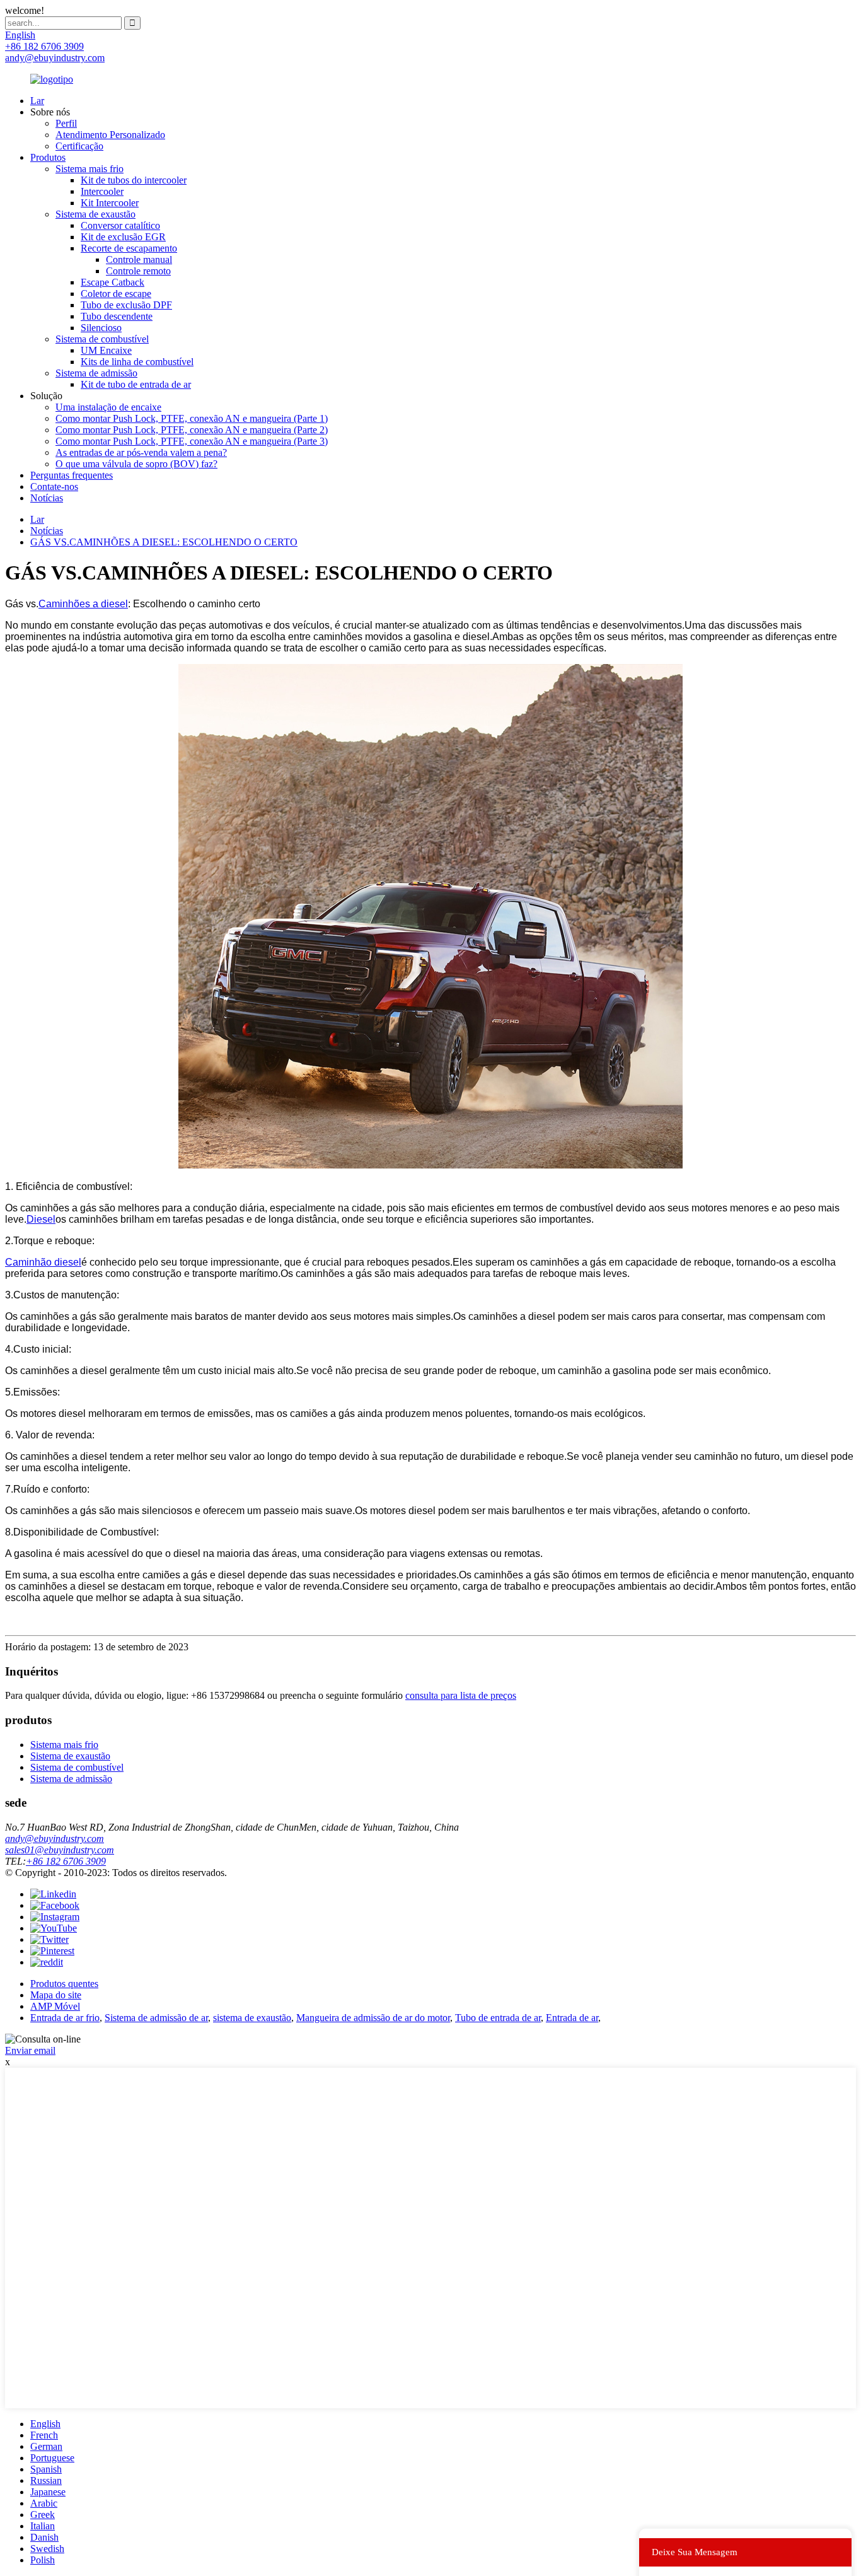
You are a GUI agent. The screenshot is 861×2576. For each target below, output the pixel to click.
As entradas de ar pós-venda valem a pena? (141, 452)
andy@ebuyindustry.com (55, 1839)
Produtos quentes (64, 1984)
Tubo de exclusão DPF (126, 305)
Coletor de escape (116, 294)
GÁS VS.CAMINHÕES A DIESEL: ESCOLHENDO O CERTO (164, 542)
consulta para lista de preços (461, 1695)
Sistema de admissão (96, 373)
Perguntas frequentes (72, 475)
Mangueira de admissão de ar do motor (373, 2018)
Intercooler (102, 191)
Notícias (47, 498)
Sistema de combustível (102, 339)
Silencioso (101, 328)
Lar (37, 101)
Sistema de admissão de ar (156, 2018)
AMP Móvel (55, 2006)
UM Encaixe (106, 350)
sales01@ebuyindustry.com (60, 1850)
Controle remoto (138, 271)
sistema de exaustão (252, 2018)
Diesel (41, 1219)
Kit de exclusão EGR (123, 237)
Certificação (79, 146)
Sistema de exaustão (95, 214)
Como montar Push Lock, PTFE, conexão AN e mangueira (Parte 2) (192, 430)
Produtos (48, 157)
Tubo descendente (117, 316)
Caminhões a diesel (83, 604)
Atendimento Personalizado (110, 135)
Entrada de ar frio (65, 2018)
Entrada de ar (572, 2018)
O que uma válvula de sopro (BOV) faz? (136, 464)
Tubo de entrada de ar (498, 2018)
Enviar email (30, 2050)
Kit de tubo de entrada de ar (136, 384)
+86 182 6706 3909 (66, 1861)
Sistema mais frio (90, 169)
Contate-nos (54, 487)
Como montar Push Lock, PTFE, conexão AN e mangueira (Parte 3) (192, 441)
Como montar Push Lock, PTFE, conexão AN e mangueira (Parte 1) (192, 418)
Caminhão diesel (43, 1262)
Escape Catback (113, 282)
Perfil (66, 123)
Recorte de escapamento (129, 248)
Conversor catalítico (120, 225)
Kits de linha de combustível (137, 362)
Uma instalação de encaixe (108, 407)
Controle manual (139, 259)
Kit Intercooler (110, 203)
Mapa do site (56, 1995)
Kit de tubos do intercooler (134, 180)
